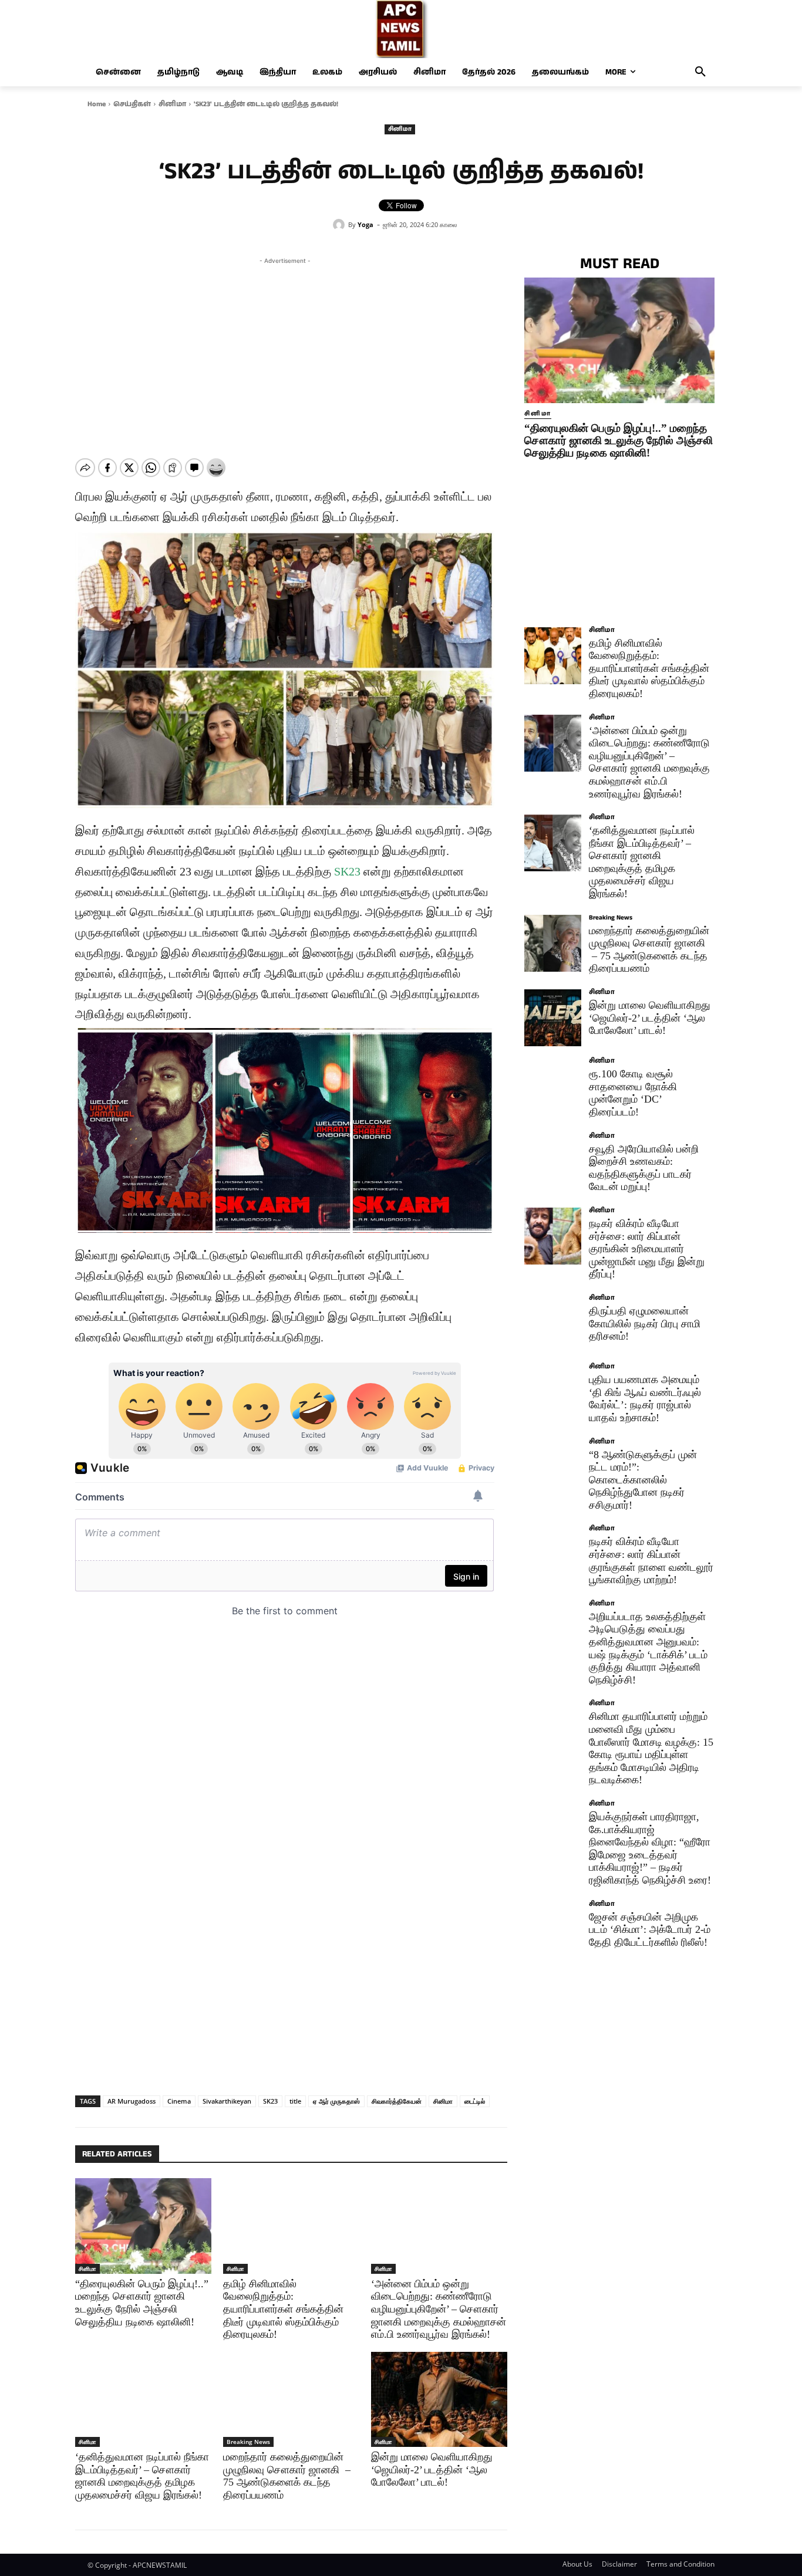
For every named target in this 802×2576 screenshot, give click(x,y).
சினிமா (172, 104)
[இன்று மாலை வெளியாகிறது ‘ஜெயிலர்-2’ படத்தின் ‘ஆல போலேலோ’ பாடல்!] (439, 2399)
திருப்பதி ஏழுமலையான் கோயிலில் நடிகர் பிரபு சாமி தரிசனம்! (645, 1324)
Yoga (365, 224)
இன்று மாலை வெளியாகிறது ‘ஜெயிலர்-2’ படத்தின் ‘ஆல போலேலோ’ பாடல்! (432, 2469)
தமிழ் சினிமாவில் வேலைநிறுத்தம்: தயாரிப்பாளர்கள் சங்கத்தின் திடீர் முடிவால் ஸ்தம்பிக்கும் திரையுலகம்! (283, 2309)
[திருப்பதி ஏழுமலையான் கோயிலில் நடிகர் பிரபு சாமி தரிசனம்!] (553, 1324)
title (295, 2101)
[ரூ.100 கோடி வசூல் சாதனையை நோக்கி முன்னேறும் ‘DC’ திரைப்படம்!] (553, 1086)
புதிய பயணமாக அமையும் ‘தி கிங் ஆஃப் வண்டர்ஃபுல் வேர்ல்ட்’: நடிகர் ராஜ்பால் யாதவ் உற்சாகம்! (645, 1399)
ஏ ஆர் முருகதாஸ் (336, 2101)
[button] (700, 72)
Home (97, 104)
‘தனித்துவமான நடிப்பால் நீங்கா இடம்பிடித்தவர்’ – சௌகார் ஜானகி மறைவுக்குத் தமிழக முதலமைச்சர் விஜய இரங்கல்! (142, 2476)
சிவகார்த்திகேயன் (397, 2101)
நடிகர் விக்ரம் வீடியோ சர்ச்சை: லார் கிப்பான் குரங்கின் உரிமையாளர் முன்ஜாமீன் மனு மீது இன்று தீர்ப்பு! (647, 1249)
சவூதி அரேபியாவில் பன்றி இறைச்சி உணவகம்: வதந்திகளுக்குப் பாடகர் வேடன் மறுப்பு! (644, 1168)
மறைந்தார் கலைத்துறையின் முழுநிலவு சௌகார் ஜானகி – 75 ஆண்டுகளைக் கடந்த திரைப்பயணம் (287, 2476)
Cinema (179, 2101)
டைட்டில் (475, 2101)
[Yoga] (341, 225)
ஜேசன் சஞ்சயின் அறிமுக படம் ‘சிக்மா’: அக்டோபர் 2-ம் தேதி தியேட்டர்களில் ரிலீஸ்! (650, 1930)
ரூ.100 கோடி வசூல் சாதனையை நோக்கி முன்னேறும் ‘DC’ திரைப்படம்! (633, 1093)
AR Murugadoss (132, 2101)
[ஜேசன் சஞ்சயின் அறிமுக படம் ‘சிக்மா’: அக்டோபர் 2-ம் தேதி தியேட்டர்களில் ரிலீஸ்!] (553, 1930)
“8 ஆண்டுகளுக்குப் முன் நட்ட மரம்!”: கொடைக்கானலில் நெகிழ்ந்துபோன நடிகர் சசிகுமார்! (643, 1480)
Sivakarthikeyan (227, 2101)
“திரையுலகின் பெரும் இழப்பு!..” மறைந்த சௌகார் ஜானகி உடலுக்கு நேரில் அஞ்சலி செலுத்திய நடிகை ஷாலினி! (619, 440)
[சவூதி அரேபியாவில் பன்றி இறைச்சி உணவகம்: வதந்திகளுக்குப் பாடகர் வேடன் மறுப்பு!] (553, 1162)
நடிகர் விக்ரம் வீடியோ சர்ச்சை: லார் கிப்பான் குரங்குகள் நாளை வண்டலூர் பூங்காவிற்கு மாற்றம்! (651, 1561)
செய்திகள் (132, 104)
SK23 (347, 871)
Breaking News (248, 2442)
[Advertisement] (285, 349)
